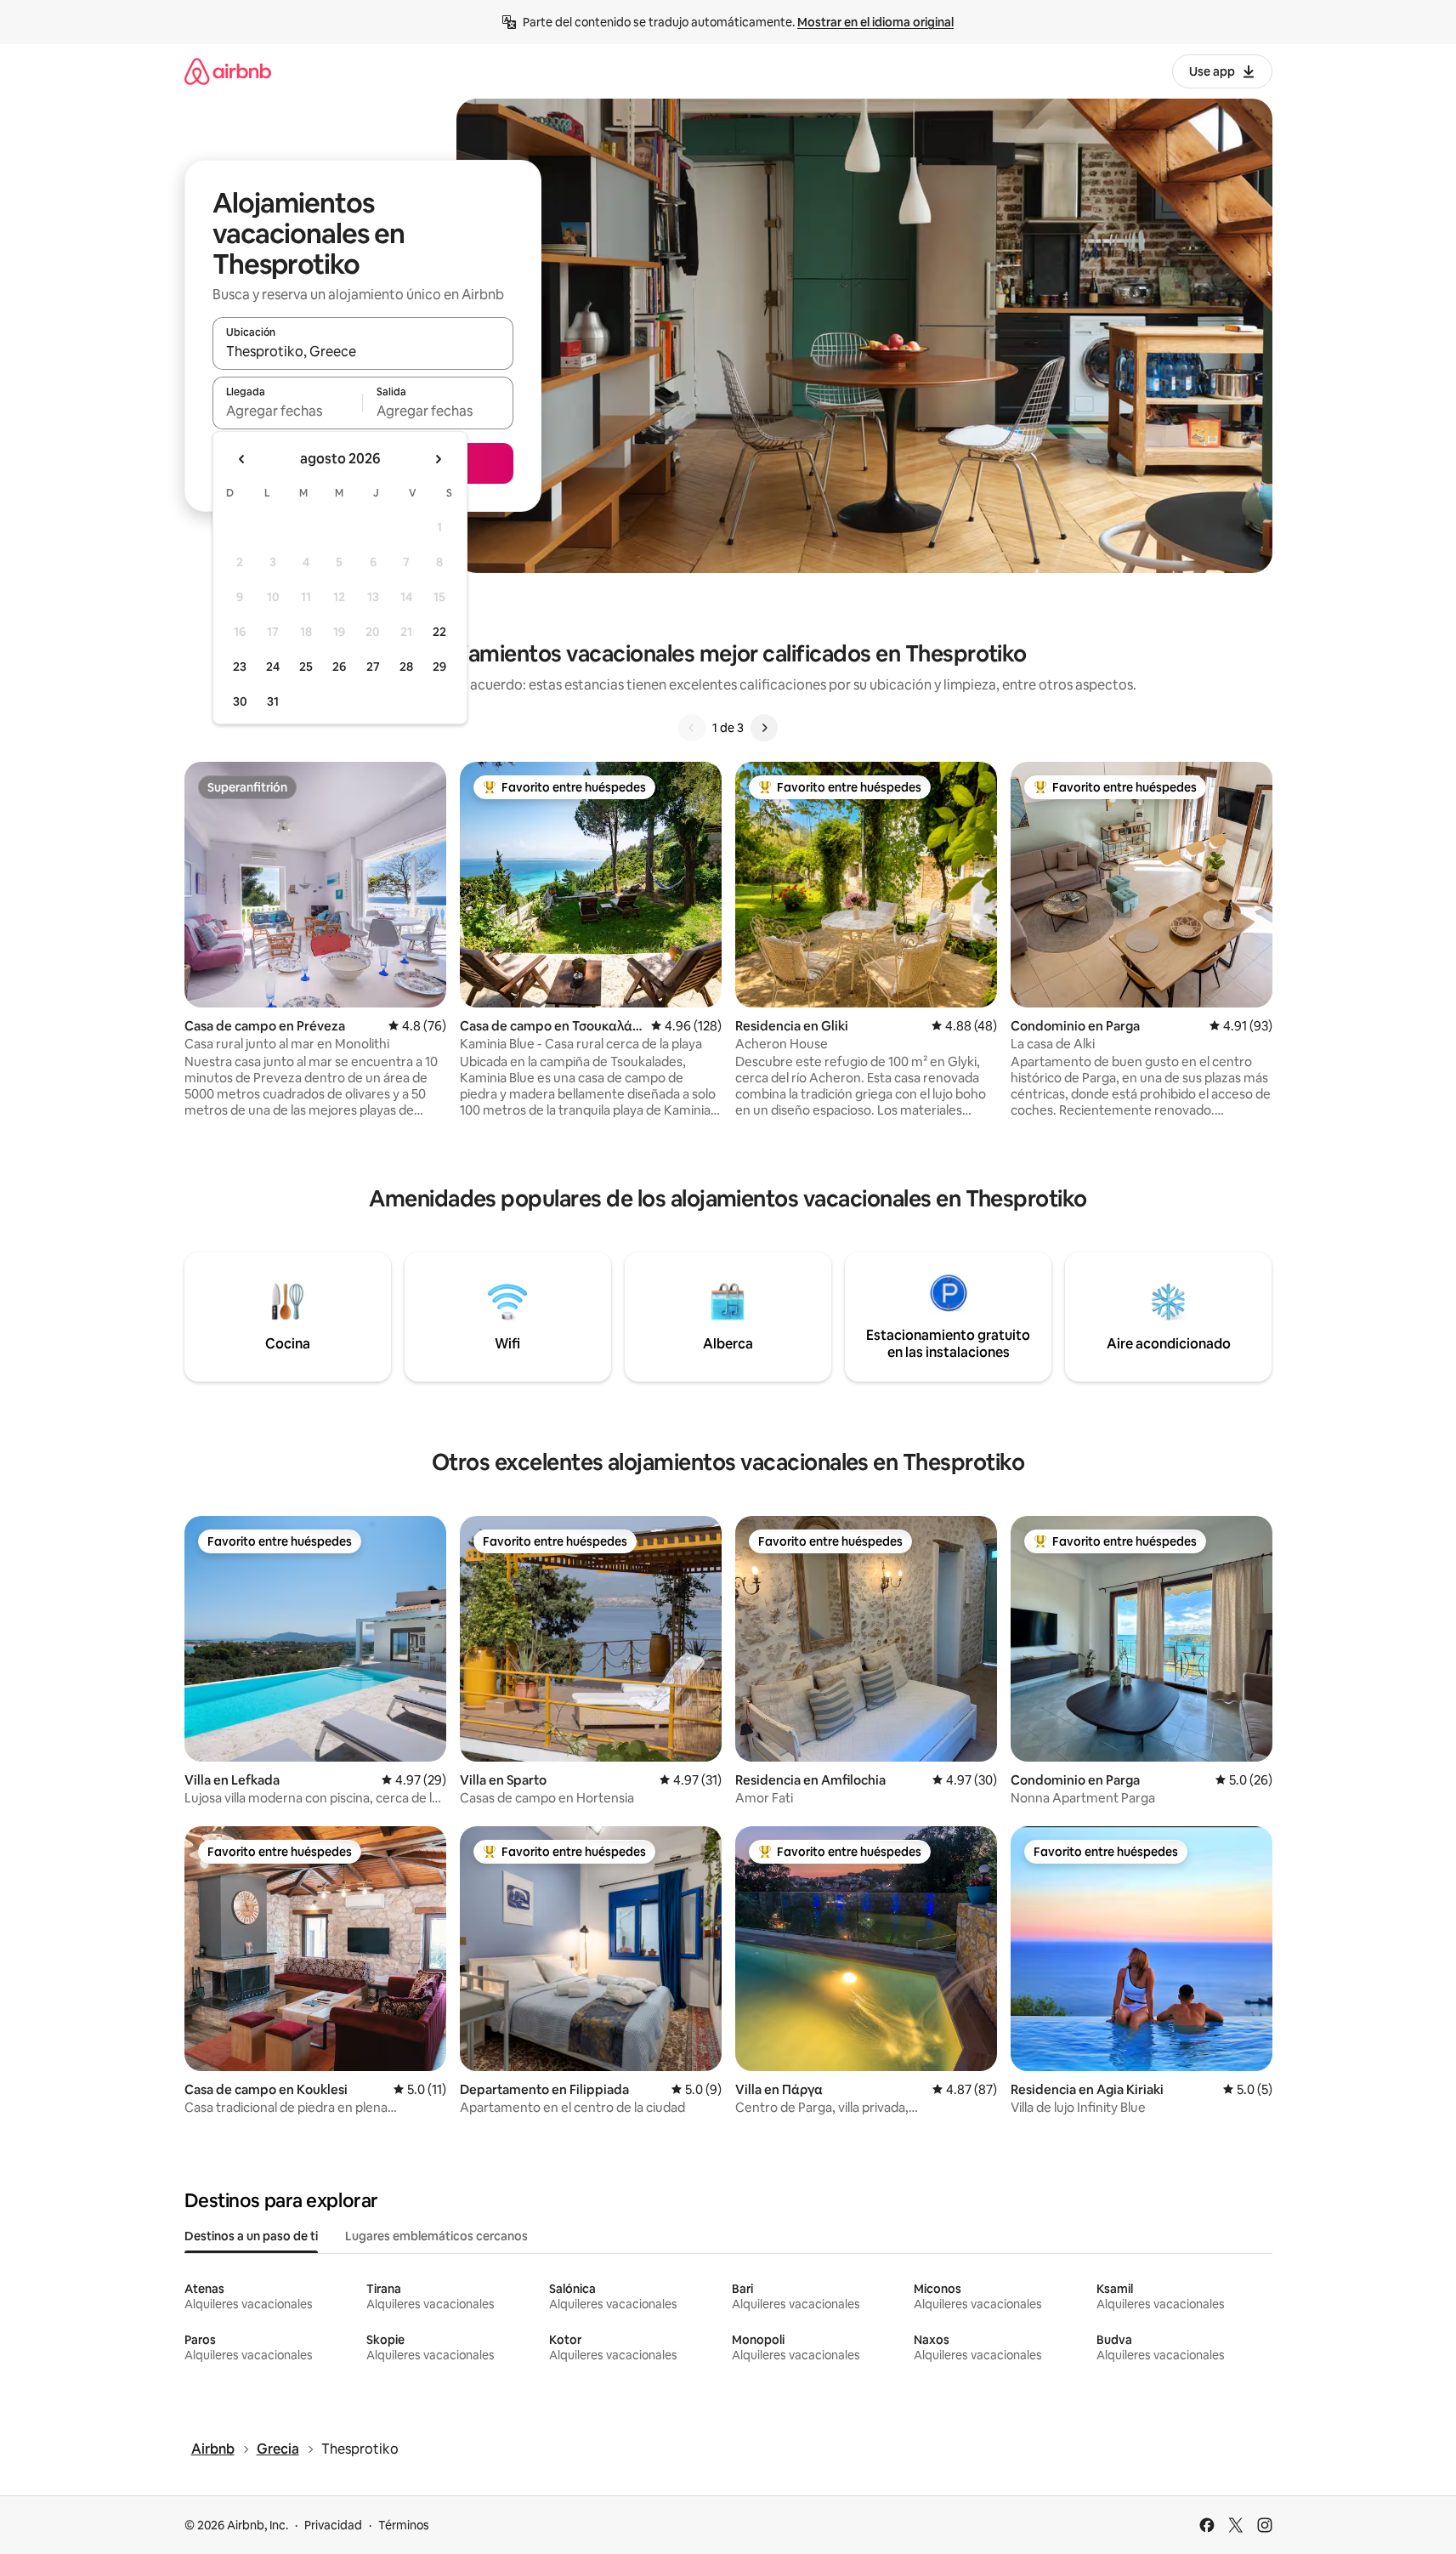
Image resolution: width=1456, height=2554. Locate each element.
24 (273, 667)
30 (240, 701)
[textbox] (288, 411)
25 (306, 667)
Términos (404, 2525)
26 (339, 667)
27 (373, 667)
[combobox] (363, 351)
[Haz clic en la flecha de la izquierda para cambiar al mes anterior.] (242, 459)
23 (240, 667)
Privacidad (333, 2525)
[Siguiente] (764, 728)
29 (439, 667)
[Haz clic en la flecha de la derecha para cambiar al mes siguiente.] (438, 459)
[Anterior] (692, 728)
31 (273, 701)
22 (439, 632)
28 (406, 667)
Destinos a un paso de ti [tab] (251, 2236)
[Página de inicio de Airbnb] (228, 71)
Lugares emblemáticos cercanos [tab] (436, 2236)
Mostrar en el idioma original (875, 22)
